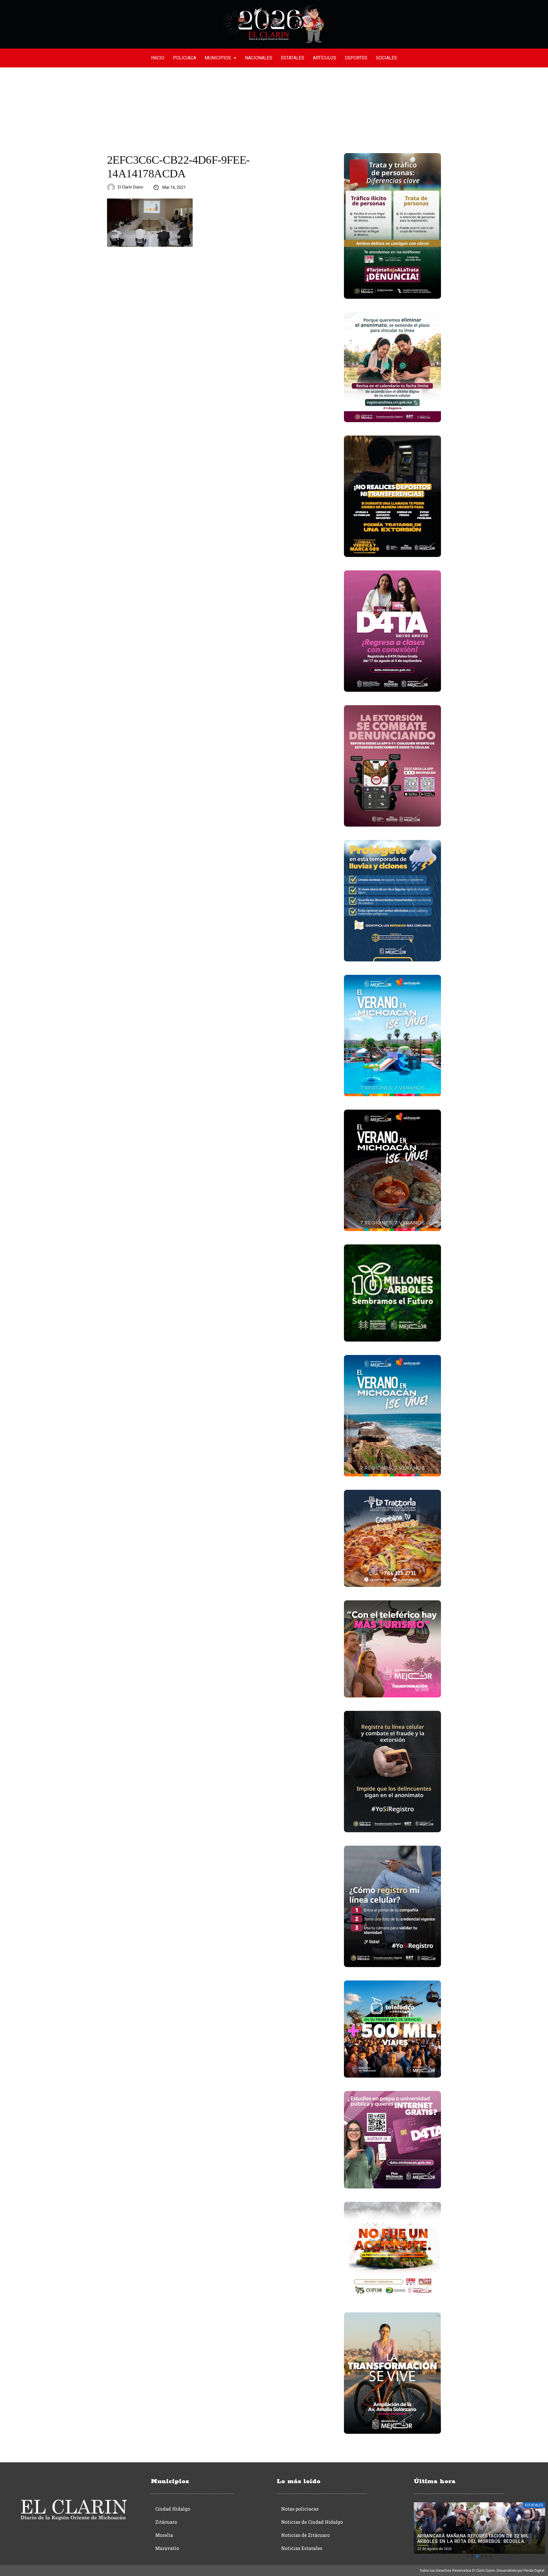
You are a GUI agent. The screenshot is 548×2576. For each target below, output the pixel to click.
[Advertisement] (274, 110)
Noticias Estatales (302, 2548)
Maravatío (167, 2548)
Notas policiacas (300, 2509)
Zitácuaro (166, 2522)
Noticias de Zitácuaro (305, 2535)
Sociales (386, 58)
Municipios (218, 58)
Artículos (325, 58)
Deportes (356, 58)
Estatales (293, 58)
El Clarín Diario (131, 187)
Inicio (158, 58)
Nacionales (259, 58)
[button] (468, 2556)
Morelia (164, 2535)
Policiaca (185, 58)
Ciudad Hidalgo (173, 2509)
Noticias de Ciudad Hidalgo (312, 2522)
